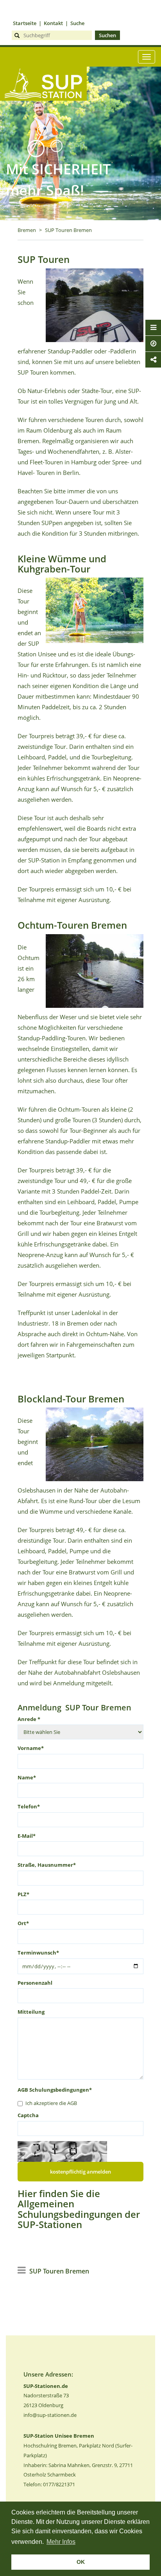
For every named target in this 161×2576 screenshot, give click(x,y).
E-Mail (27, 1836)
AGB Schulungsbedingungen (55, 2090)
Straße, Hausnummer (47, 1865)
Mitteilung (31, 2012)
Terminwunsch (38, 1953)
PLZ (23, 1894)
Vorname (31, 1748)
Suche (77, 23)
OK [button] (81, 2562)
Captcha (28, 2115)
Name (27, 1777)
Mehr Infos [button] (61, 2542)
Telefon (29, 1806)
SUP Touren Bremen (68, 230)
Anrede (29, 1719)
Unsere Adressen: (48, 2374)
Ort (23, 1923)
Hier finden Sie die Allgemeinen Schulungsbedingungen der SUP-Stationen (79, 2209)
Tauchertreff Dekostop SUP (43, 114)
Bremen (27, 230)
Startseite (25, 23)
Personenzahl (35, 1983)
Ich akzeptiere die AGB (51, 2103)
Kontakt (53, 23)
